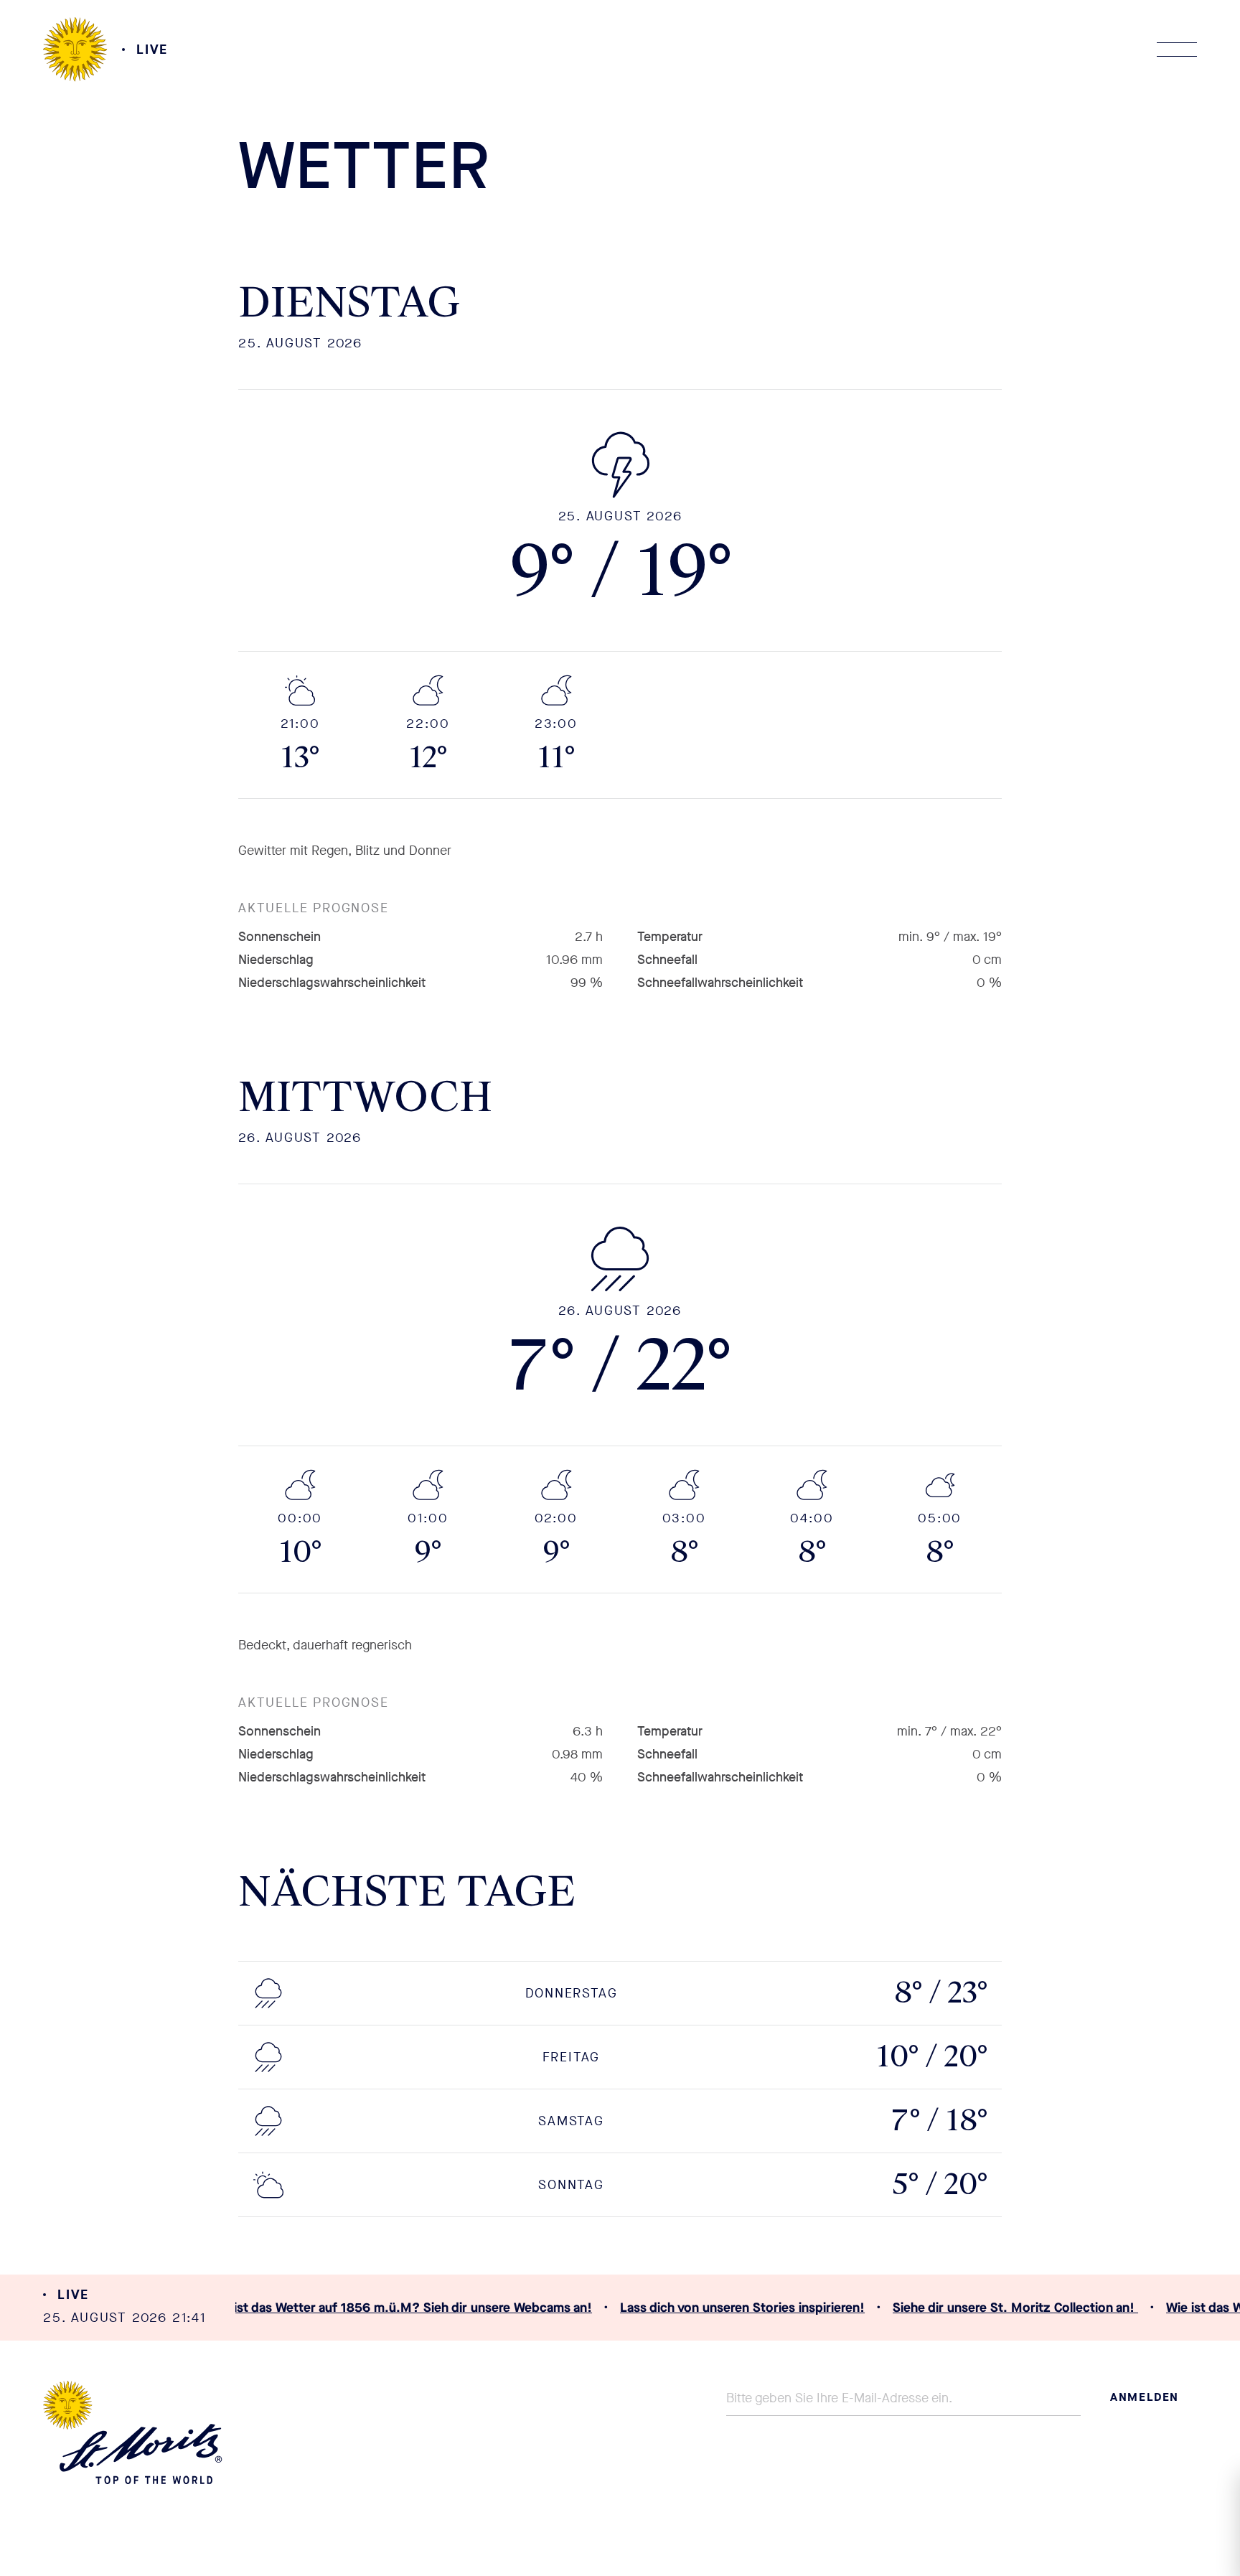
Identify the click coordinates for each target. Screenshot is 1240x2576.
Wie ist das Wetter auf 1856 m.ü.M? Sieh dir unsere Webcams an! (390, 2308)
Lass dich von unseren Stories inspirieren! (732, 2308)
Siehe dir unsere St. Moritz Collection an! (1005, 2308)
